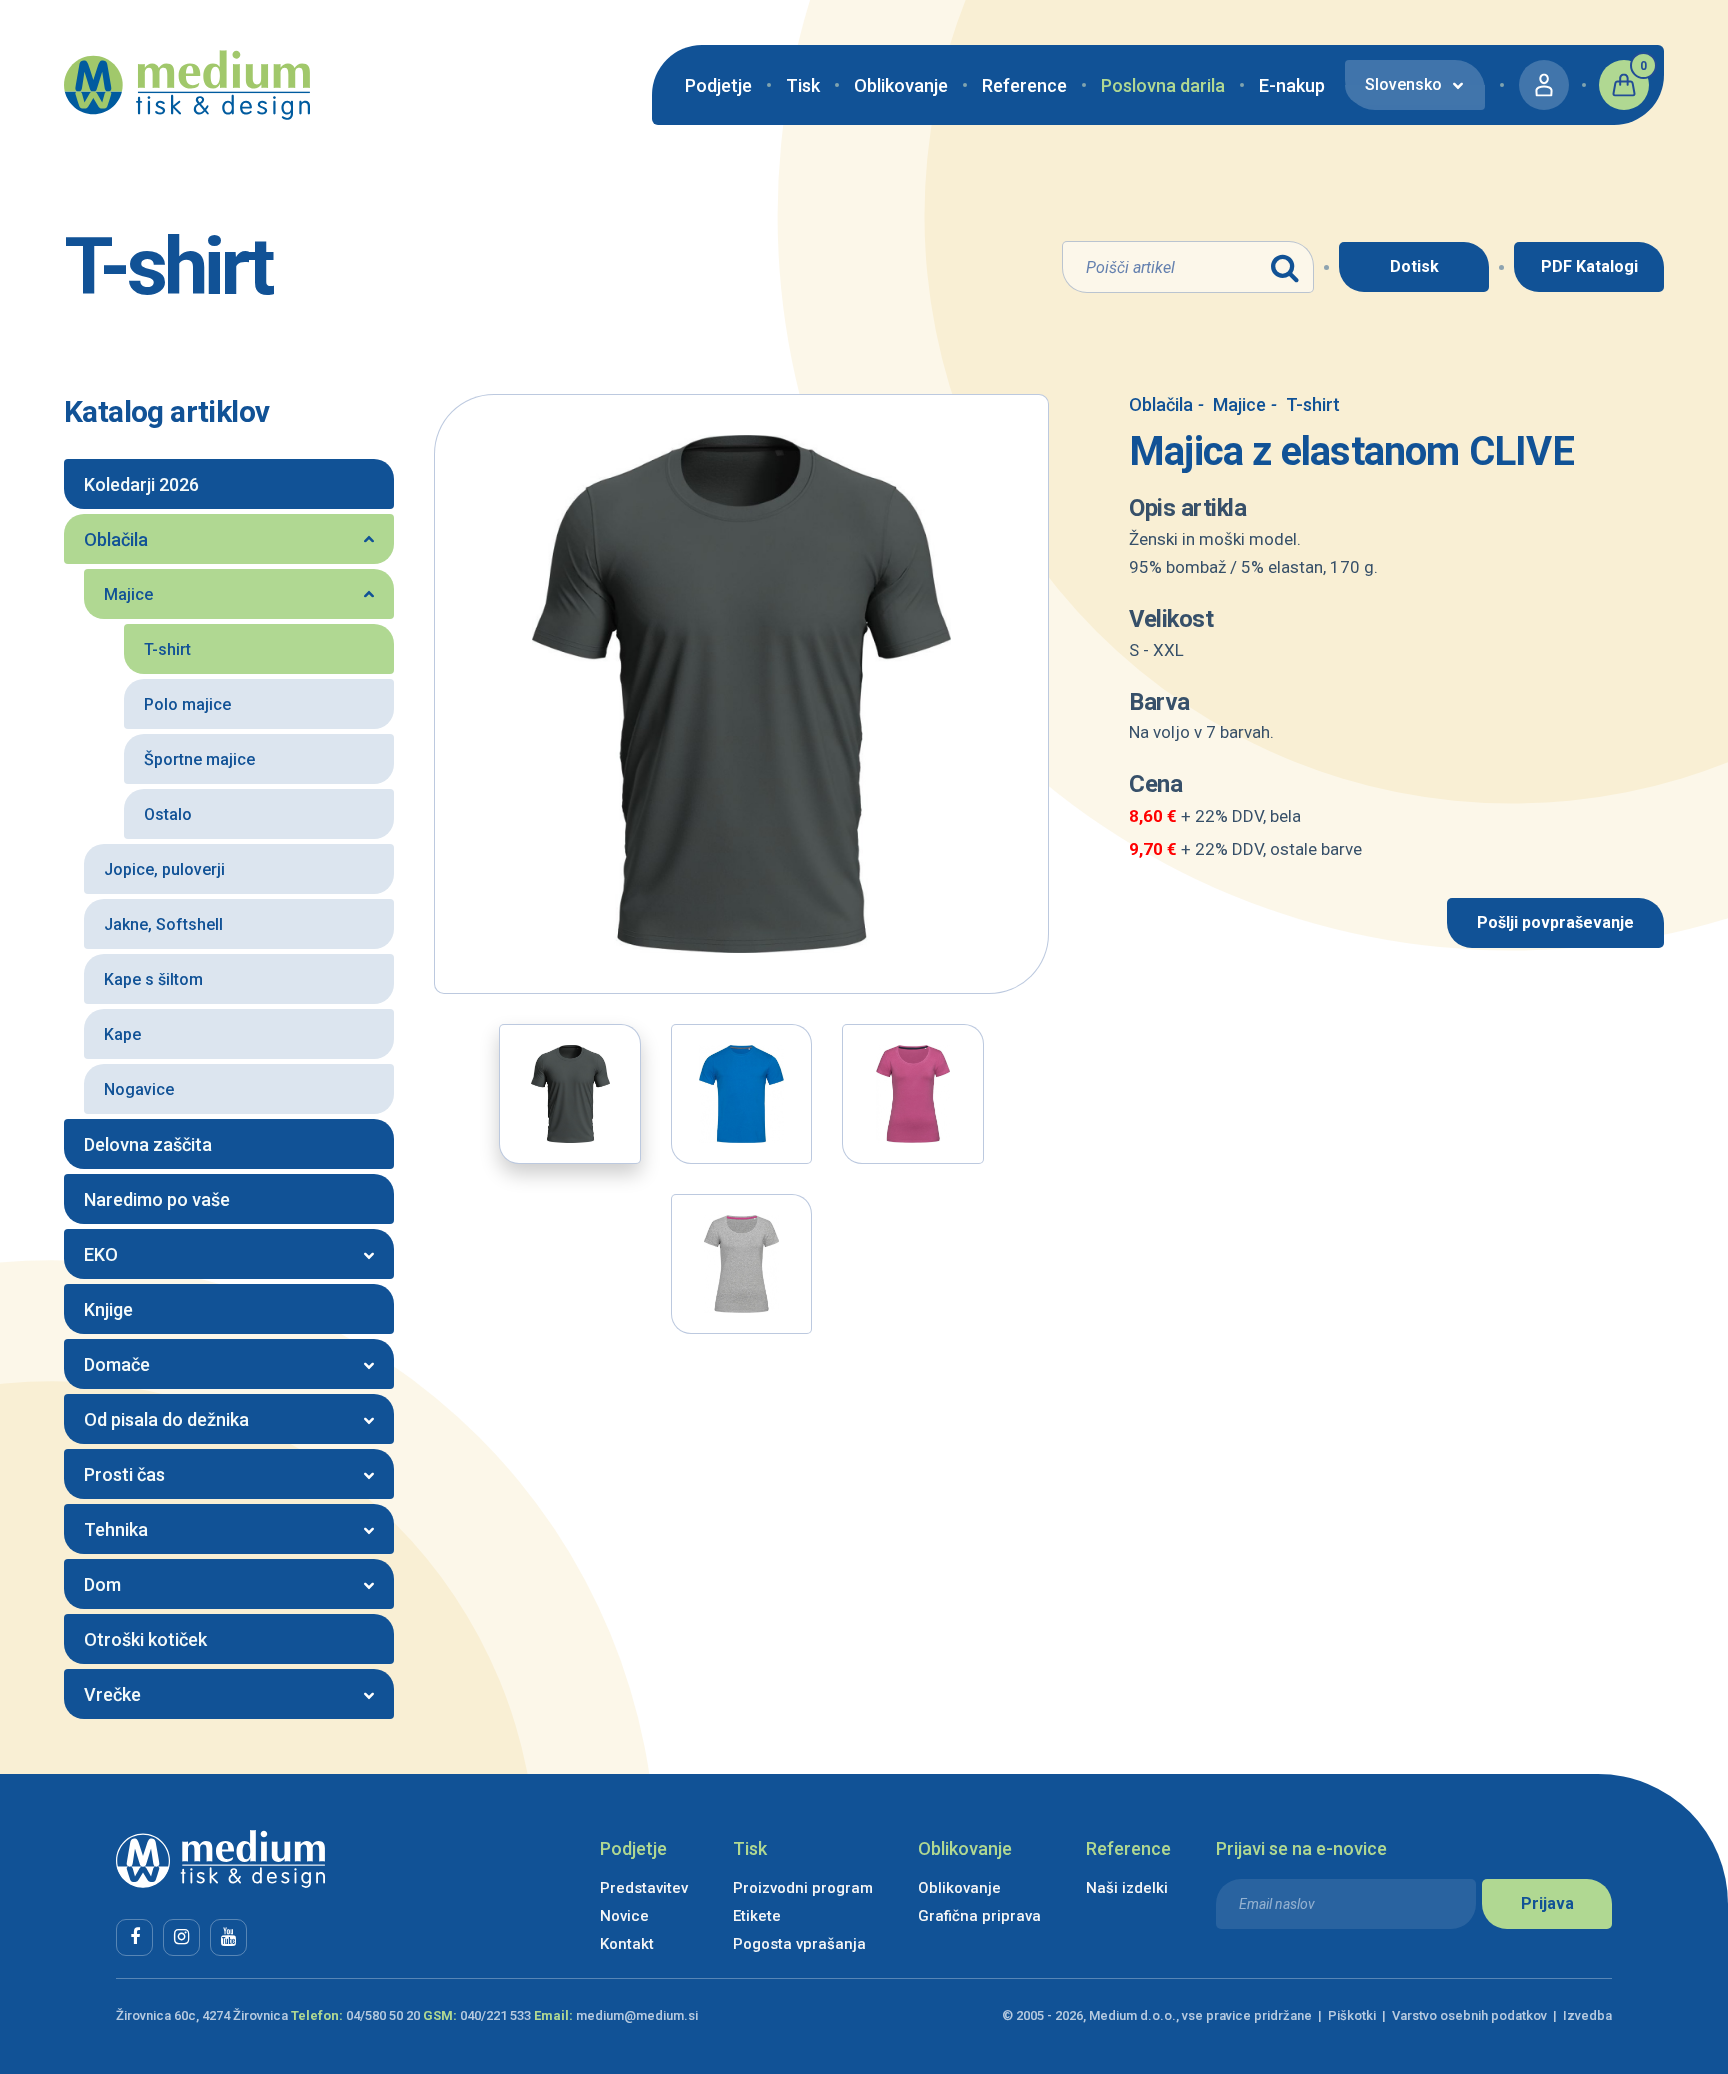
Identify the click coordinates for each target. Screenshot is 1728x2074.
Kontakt (627, 1944)
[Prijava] (1544, 85)
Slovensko (1403, 84)
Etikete (757, 1916)
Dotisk (1414, 266)
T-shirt (1305, 404)
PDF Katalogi (1589, 266)
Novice (624, 1916)
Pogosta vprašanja (799, 1944)
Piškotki (1352, 2015)
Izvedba (1587, 2015)
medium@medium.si (637, 2015)
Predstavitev (644, 1888)
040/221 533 (495, 2015)
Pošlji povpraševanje (1555, 922)
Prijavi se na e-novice (1301, 1848)
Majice (1232, 404)
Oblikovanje (901, 85)
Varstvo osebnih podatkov (1469, 2015)
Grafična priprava (979, 1916)
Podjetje (718, 85)
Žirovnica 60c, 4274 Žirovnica (202, 2015)
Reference (1024, 85)
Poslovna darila (1163, 85)
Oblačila (1161, 404)
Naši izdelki (1127, 1888)
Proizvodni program (803, 1888)
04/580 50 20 (383, 2015)
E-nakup (1292, 85)
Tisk (803, 85)
